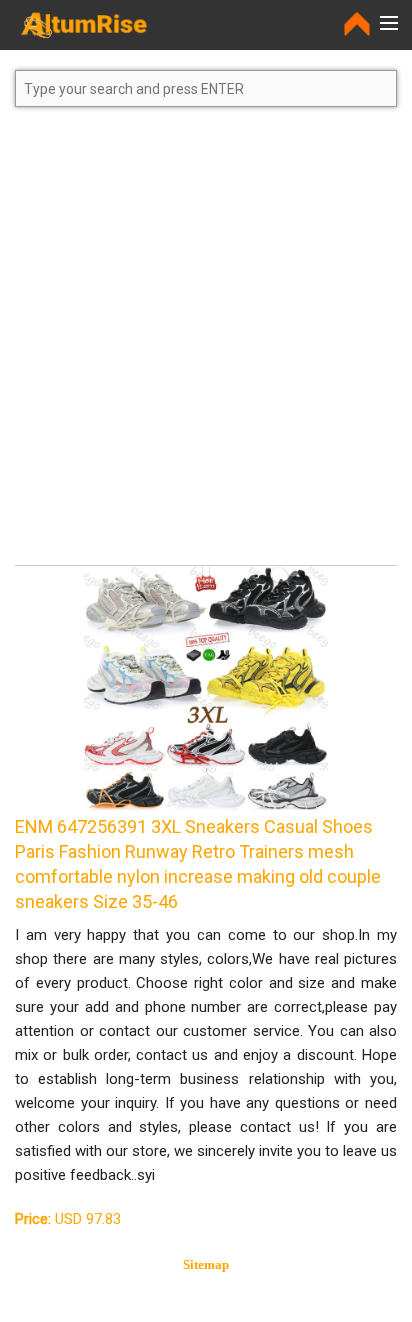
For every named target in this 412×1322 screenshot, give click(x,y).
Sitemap (206, 1264)
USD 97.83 (68, 1219)
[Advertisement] (206, 345)
